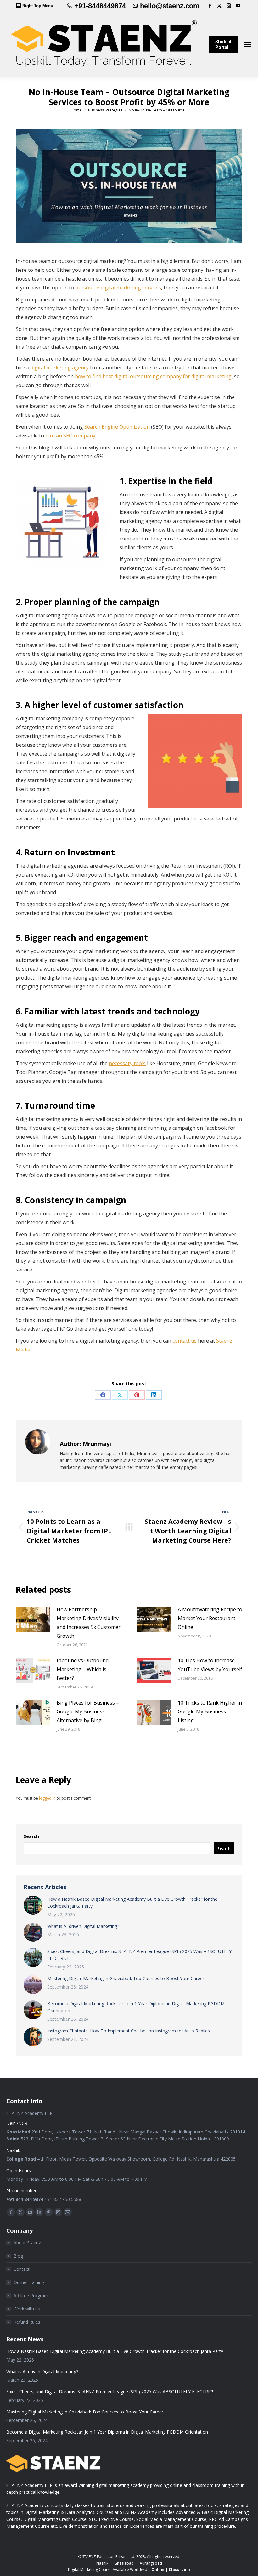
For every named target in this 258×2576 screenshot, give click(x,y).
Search (31, 1836)
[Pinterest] (137, 1395)
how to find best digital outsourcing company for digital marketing (153, 376)
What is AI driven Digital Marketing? (83, 1926)
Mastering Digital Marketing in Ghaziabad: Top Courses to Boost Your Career (126, 1978)
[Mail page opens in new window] (68, 2212)
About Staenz (27, 2243)
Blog (18, 2256)
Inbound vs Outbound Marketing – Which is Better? (83, 1669)
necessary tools (127, 1063)
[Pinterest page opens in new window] (49, 2212)
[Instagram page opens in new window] (229, 6)
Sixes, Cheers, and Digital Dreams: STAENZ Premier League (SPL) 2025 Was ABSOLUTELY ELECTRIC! (139, 1955)
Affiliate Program (31, 2296)
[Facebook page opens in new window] (210, 6)
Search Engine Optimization (117, 427)
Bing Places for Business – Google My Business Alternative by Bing (88, 1711)
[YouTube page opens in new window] (238, 6)
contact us (185, 1341)
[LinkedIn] (154, 1395)
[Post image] (33, 1619)
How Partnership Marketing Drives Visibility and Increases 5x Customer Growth (89, 1623)
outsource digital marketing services (118, 288)
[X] (120, 1395)
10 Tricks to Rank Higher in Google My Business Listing (210, 1711)
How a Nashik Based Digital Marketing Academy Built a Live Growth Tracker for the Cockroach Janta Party (132, 1902)
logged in (47, 1798)
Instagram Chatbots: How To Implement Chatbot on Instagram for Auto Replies (129, 2031)
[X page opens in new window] (219, 6)
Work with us (27, 2309)
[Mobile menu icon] (248, 44)
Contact (22, 2269)
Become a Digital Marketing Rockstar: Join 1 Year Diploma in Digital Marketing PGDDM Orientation (136, 2007)
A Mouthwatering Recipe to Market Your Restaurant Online (210, 1618)
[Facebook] (103, 1395)
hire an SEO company (70, 436)
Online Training (29, 2282)
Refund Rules (27, 2322)
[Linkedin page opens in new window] (39, 2212)
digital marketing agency (60, 368)
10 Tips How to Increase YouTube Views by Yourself (210, 1665)
